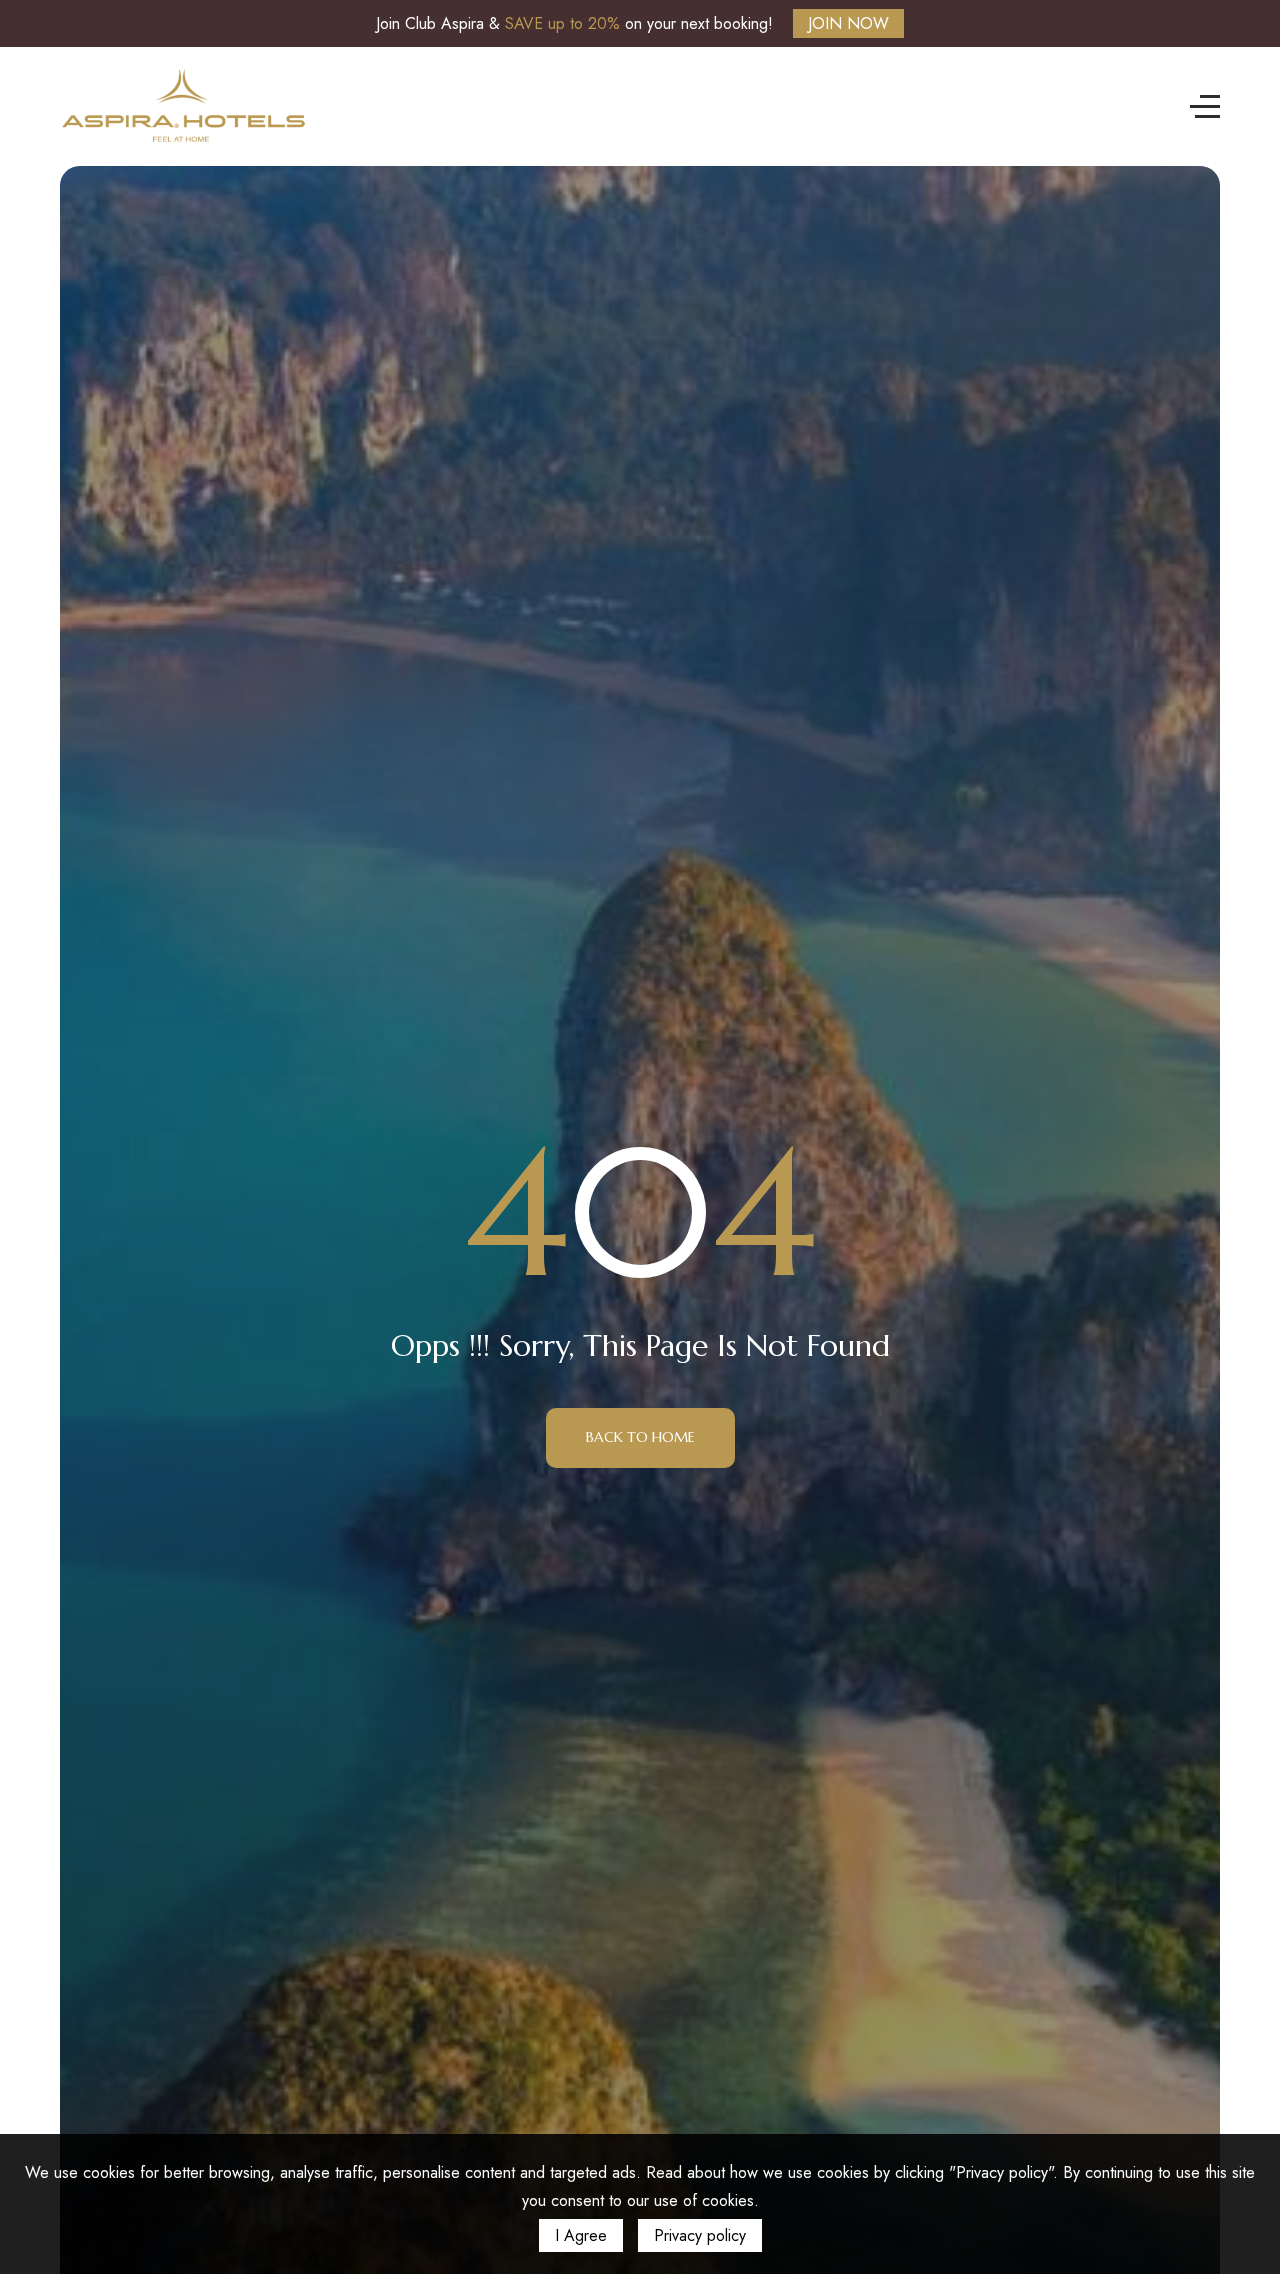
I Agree (581, 2235)
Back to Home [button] (640, 1437)
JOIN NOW (848, 23)
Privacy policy (700, 2235)
